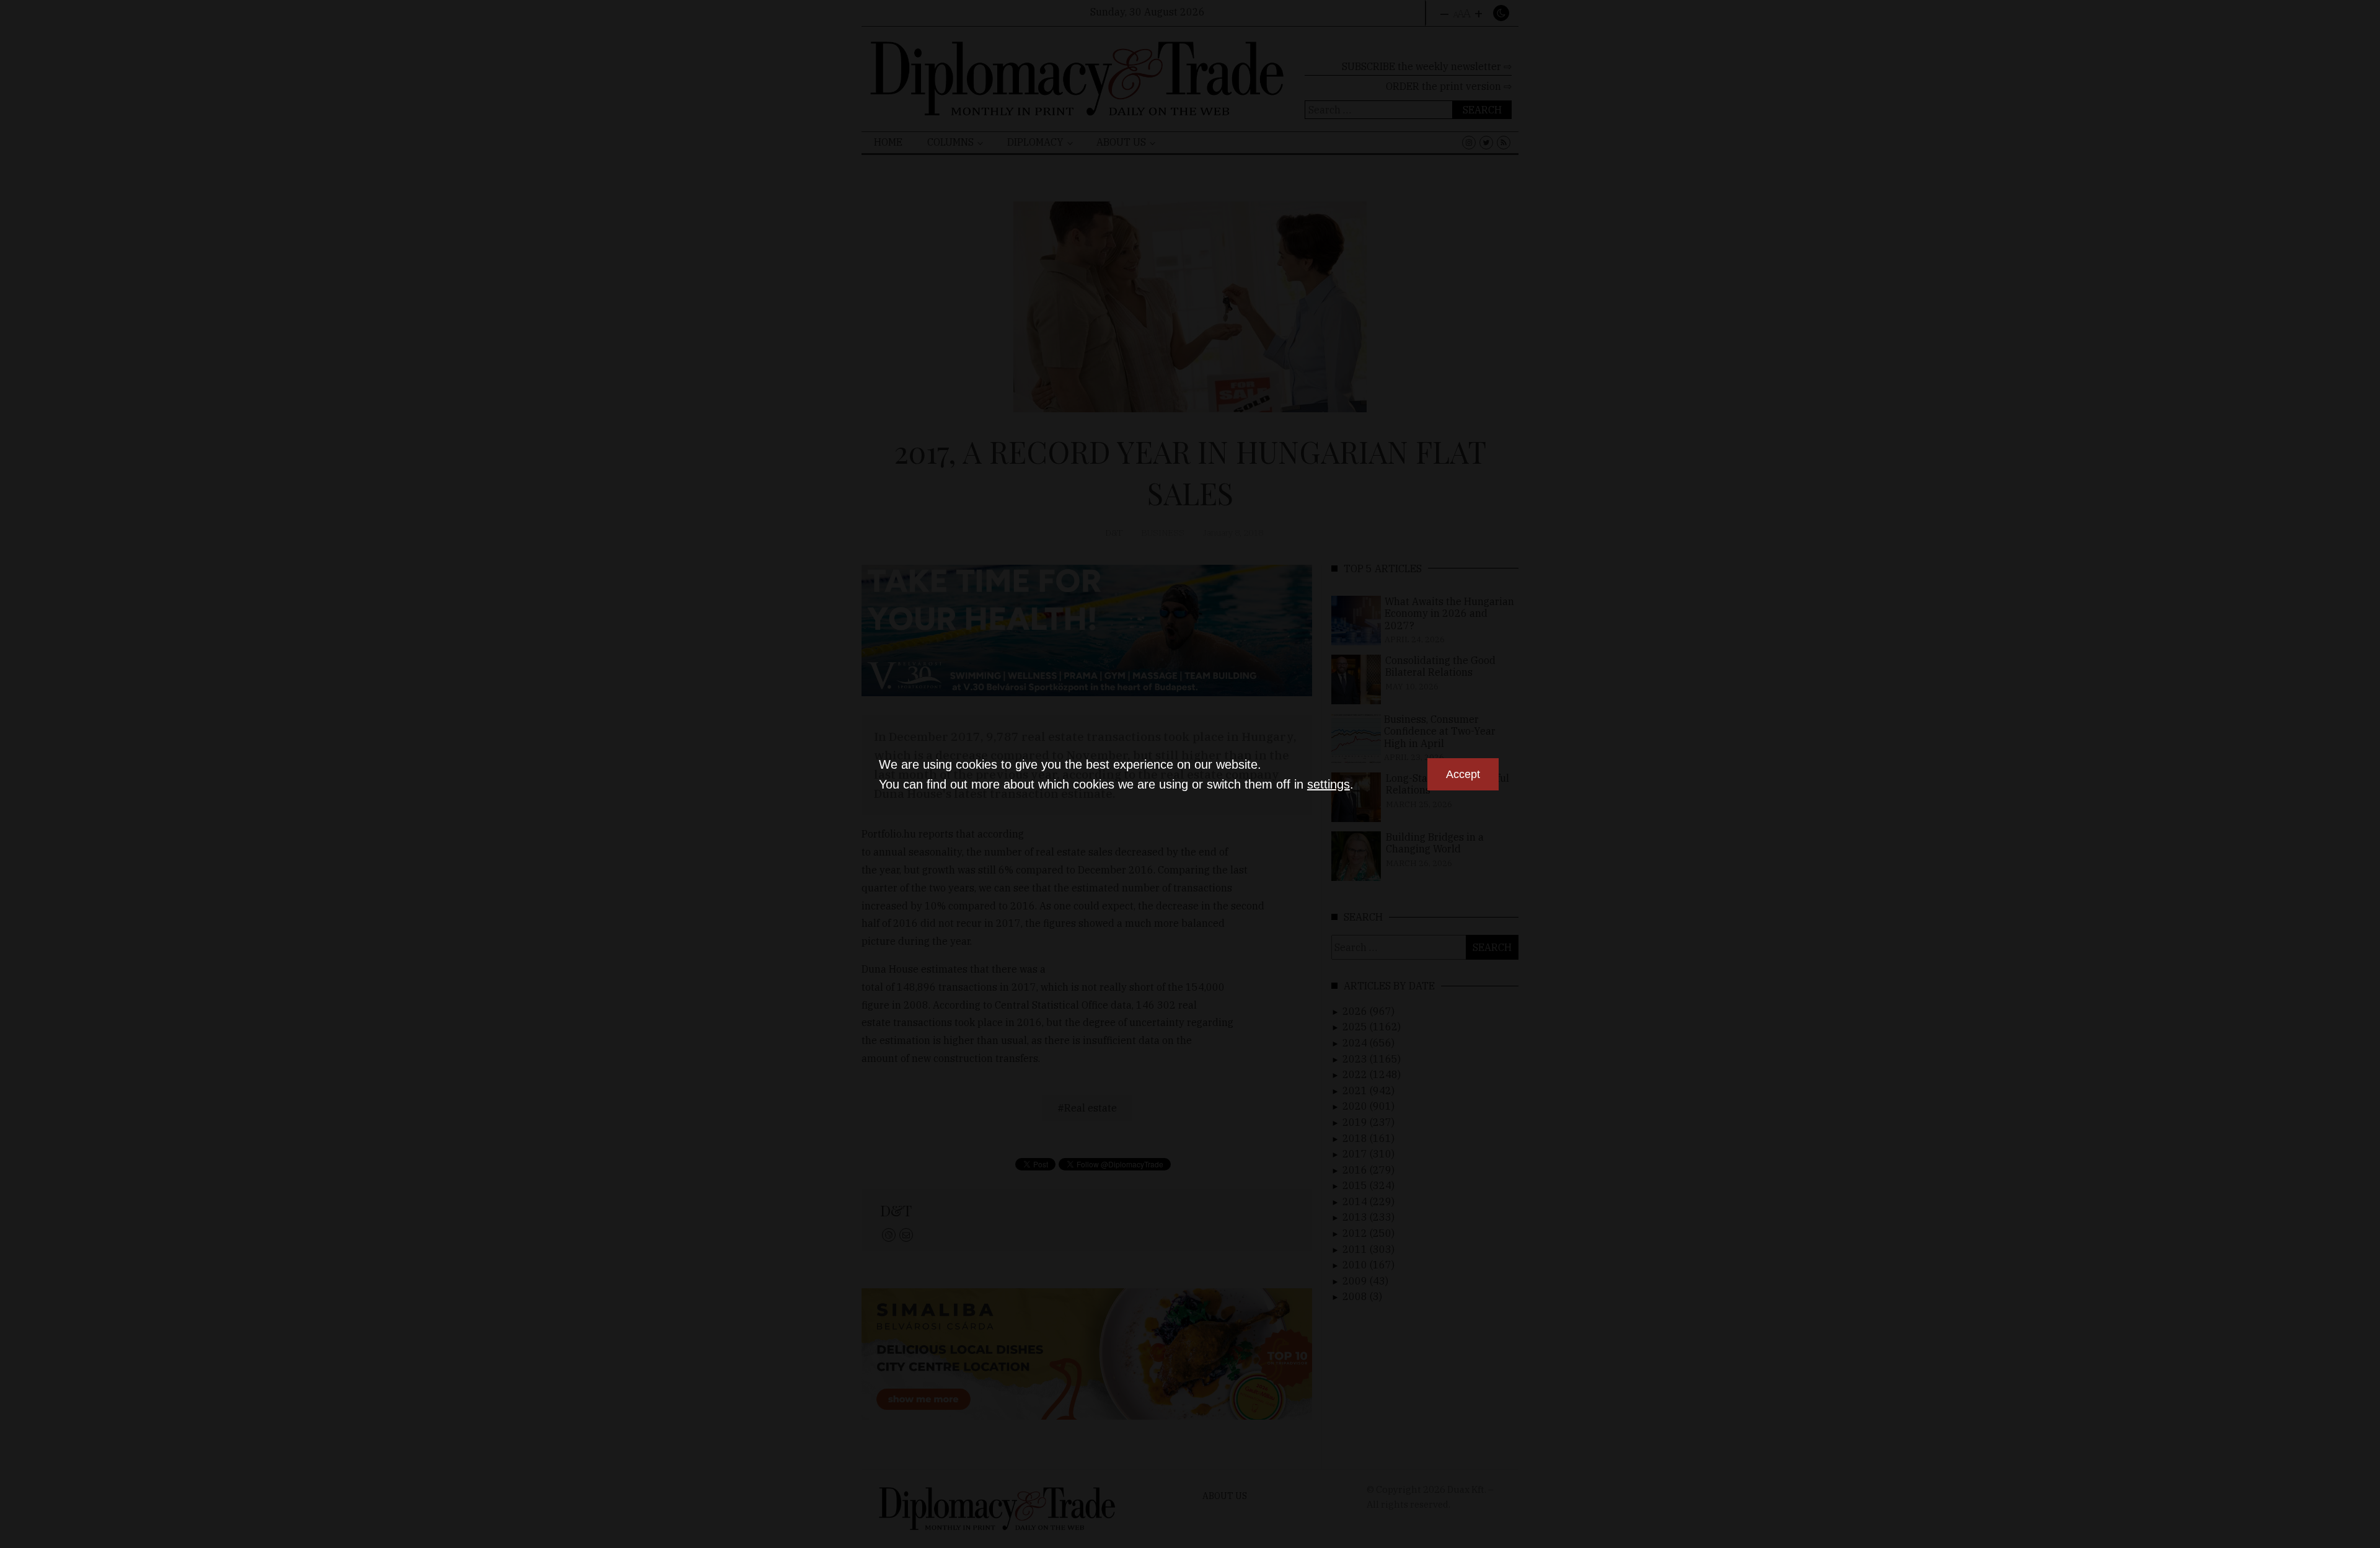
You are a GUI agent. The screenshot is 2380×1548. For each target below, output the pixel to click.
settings (1329, 784)
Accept (1463, 774)
